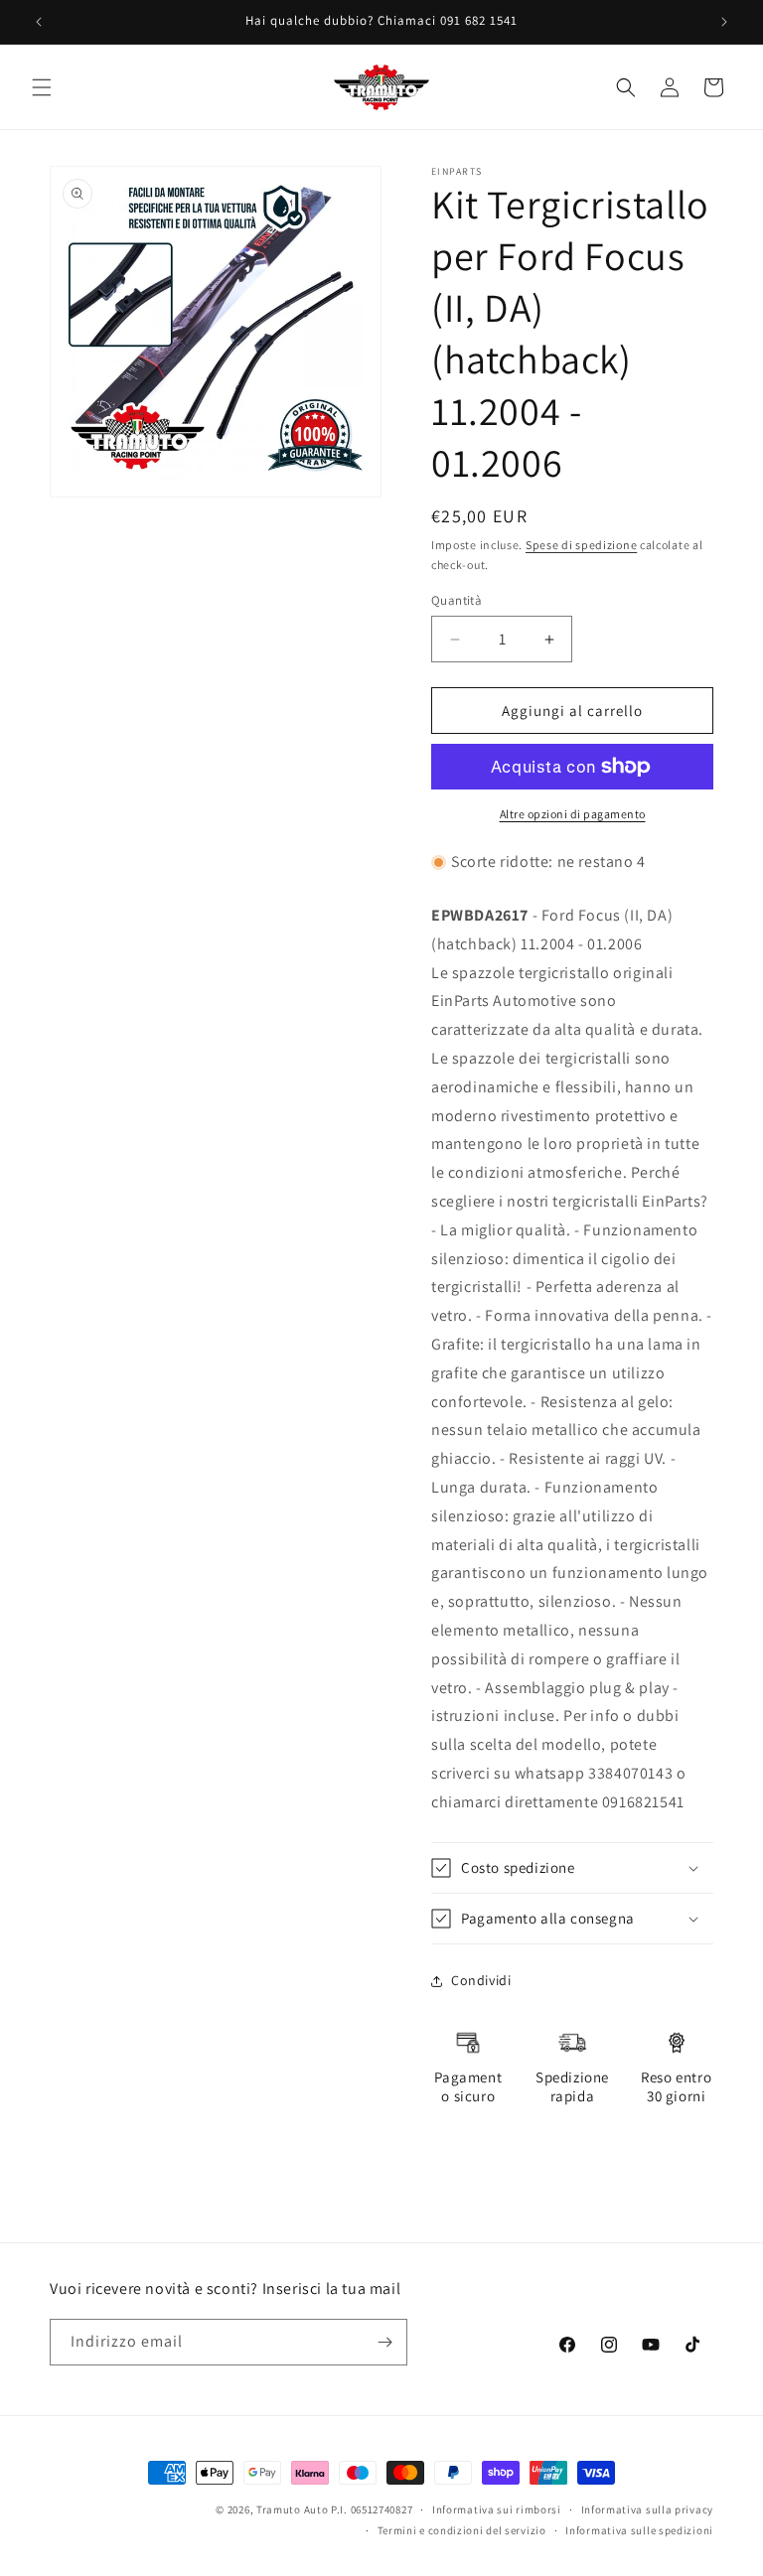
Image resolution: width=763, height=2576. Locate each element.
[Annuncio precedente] (39, 22)
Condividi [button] (481, 1980)
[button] (42, 87)
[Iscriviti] (384, 2342)
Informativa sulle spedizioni (639, 2530)
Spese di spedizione (581, 545)
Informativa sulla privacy (648, 2509)
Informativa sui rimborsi (497, 2509)
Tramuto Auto (292, 2509)
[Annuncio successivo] (724, 22)
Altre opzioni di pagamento (573, 814)
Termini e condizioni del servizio (462, 2530)
